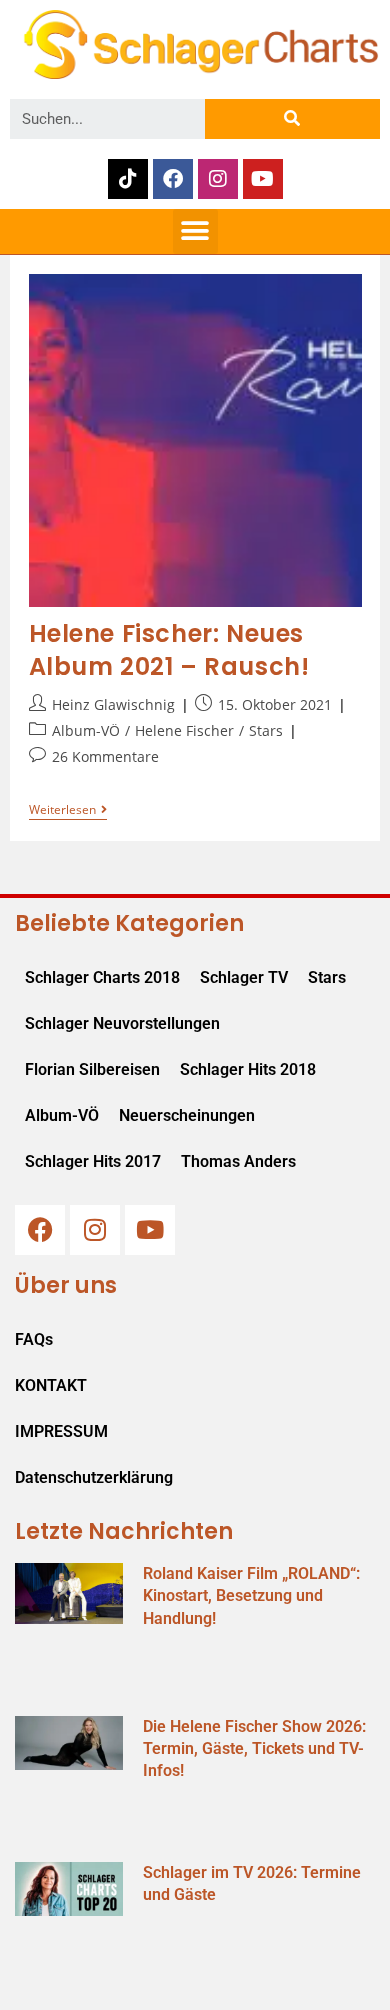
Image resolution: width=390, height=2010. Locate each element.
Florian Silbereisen (92, 1069)
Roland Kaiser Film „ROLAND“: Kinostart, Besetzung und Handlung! (251, 1596)
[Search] (292, 119)
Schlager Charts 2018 (102, 977)
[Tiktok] (128, 179)
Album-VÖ (86, 730)
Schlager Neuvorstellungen (122, 1023)
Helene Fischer (184, 730)
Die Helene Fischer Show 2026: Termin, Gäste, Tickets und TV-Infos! (254, 1749)
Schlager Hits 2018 (248, 1069)
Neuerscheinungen (187, 1115)
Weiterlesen (68, 810)
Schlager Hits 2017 (93, 1161)
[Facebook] (173, 179)
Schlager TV (244, 977)
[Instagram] (218, 179)
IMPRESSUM (61, 1431)
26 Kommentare (105, 756)
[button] (195, 231)
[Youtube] (263, 179)
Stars (266, 730)
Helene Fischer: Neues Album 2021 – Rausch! (169, 650)
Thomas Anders (238, 1161)
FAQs (34, 1339)
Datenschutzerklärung (94, 1477)
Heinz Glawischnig (113, 704)
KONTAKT (51, 1385)
